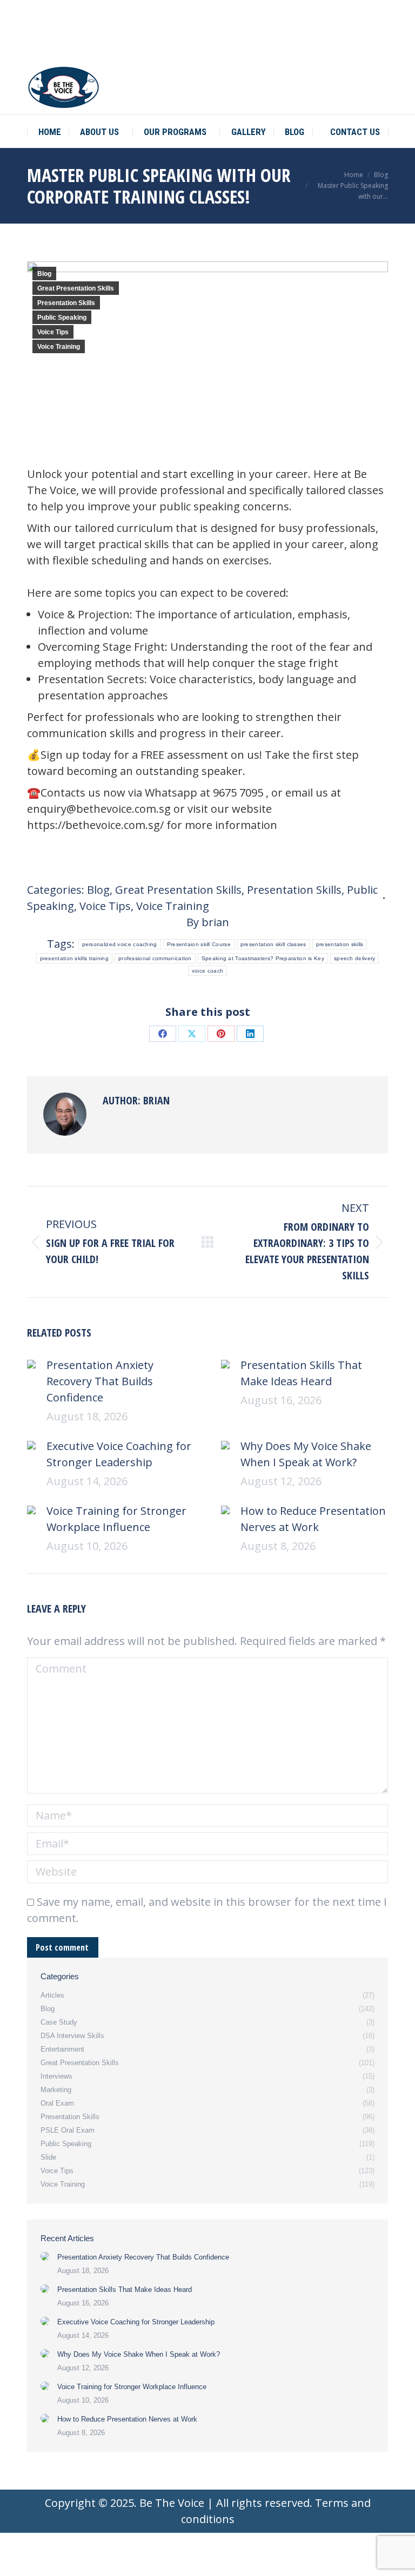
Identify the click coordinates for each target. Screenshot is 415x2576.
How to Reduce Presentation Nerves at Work (313, 1519)
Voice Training (59, 347)
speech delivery (355, 958)
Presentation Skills (66, 303)
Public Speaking (62, 318)
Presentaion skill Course (199, 944)
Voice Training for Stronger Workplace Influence (116, 1519)
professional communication (155, 958)
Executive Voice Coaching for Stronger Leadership (119, 1454)
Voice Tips (53, 332)
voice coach (207, 971)
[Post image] (31, 1364)
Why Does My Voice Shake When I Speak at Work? (306, 1454)
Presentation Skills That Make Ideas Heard (301, 1373)
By (208, 922)
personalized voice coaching (120, 944)
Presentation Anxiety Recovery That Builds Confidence (100, 1381)
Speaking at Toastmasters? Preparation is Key (263, 958)
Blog (44, 274)
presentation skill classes (273, 944)
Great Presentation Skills (76, 288)
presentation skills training (74, 958)
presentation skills (340, 944)
